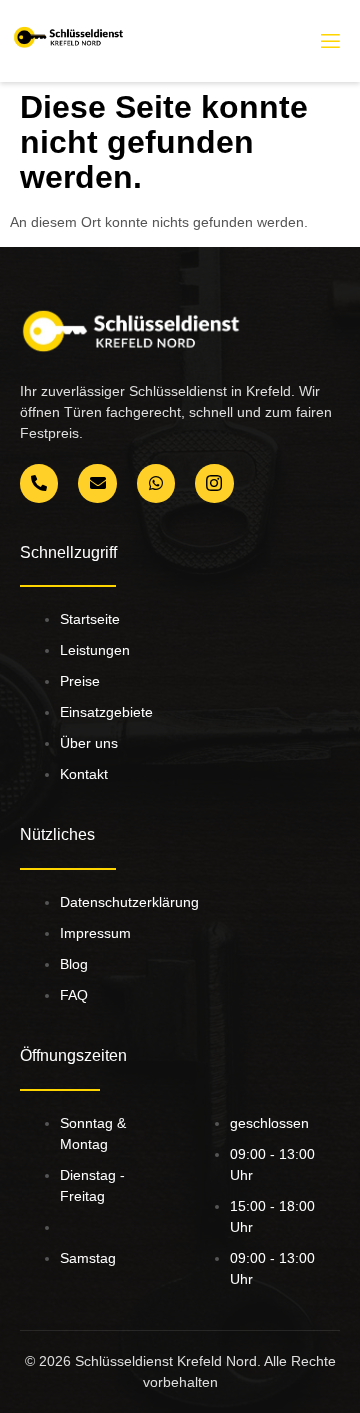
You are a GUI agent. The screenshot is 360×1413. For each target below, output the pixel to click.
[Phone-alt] (39, 483)
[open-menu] (329, 41)
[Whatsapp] (156, 483)
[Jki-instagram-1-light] (214, 483)
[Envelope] (97, 483)
